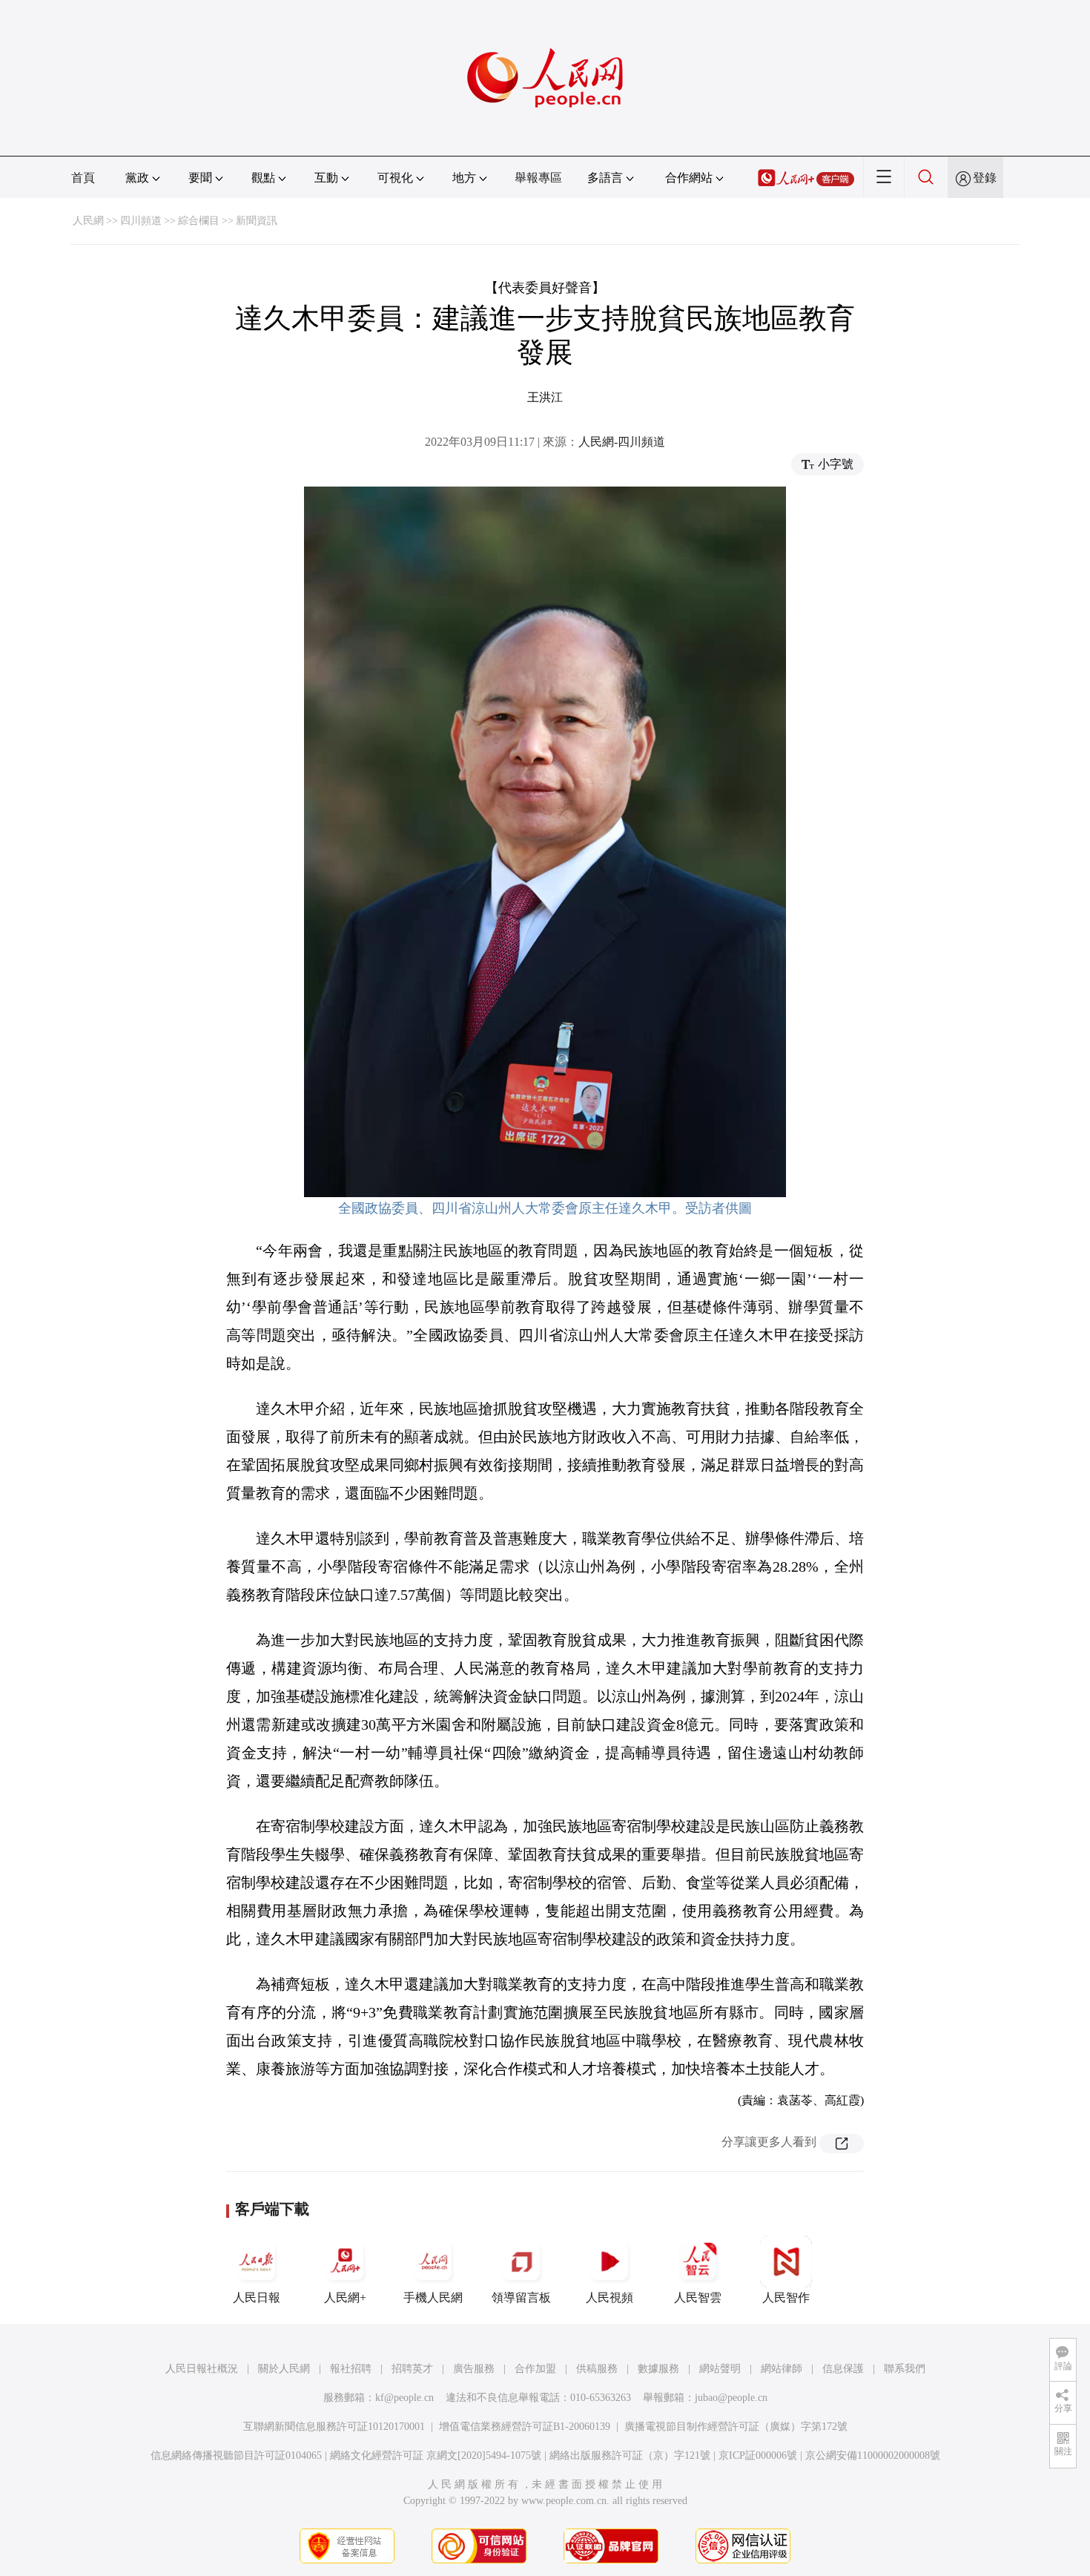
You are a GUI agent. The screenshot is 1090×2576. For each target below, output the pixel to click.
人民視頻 (610, 2297)
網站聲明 (720, 2369)
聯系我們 (905, 2369)
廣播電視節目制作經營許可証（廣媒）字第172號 (736, 2427)
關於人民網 (284, 2369)
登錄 (985, 178)
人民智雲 (698, 2297)
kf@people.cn (404, 2398)
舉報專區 (538, 178)
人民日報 (257, 2297)
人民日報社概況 (202, 2369)
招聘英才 (412, 2369)
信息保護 (843, 2369)
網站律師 (782, 2369)
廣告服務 (474, 2369)
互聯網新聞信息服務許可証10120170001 (334, 2427)
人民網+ (345, 2297)
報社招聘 (351, 2369)
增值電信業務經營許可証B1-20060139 (525, 2427)
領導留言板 (521, 2297)
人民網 (88, 221)
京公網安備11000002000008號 (873, 2455)
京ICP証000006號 (758, 2455)
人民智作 (786, 2297)
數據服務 (658, 2369)
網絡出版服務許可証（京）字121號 (630, 2455)
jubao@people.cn (731, 2398)
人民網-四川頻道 (622, 442)
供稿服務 (597, 2369)
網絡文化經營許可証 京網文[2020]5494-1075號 (436, 2455)
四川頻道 (141, 221)
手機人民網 (433, 2297)
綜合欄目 (199, 221)
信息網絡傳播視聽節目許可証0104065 (236, 2455)
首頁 (83, 178)
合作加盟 (535, 2369)
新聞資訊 (257, 221)
